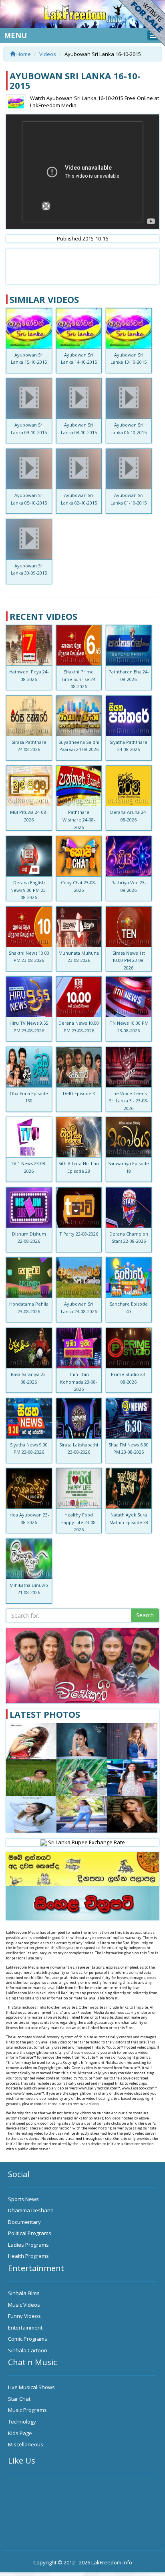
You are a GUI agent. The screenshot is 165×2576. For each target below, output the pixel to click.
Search (145, 1615)
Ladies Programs (28, 2245)
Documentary (24, 2222)
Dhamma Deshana (31, 2210)
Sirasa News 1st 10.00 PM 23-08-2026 (129, 960)
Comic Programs (28, 2339)
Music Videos (24, 2305)
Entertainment (25, 2328)
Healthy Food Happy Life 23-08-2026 (79, 1522)
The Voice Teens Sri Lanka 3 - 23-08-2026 (129, 1101)
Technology (22, 2422)
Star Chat (19, 2399)
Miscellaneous (26, 2444)
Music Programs (27, 2410)
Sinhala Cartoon (28, 2350)
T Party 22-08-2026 (79, 1234)
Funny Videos (24, 2316)
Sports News (23, 2199)
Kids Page (20, 2433)
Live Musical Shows (31, 2387)
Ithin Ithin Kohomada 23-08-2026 (79, 1382)
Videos (48, 54)
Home (23, 54)
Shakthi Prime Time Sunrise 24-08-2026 (79, 679)
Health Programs (28, 2256)
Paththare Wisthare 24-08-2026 (79, 819)
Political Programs (30, 2233)
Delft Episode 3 (79, 1093)
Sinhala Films (24, 2293)
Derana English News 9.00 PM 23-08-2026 (29, 890)
